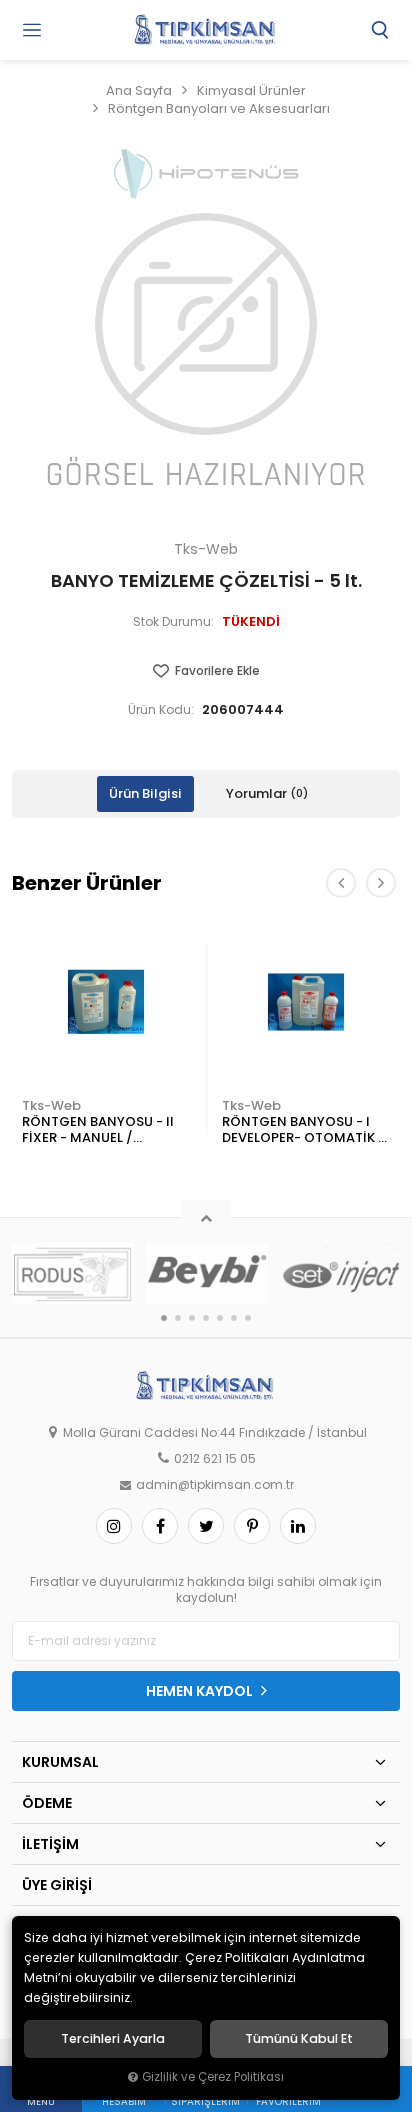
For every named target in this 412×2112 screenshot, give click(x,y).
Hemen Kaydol (201, 1691)
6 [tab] (234, 1318)
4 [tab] (206, 1318)
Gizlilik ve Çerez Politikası (213, 2077)
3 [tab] (192, 1318)
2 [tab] (178, 1318)
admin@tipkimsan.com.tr (215, 1485)
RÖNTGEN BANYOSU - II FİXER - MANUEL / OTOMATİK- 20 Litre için (100, 1130)
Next (381, 883)
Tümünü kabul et (299, 2039)
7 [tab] (248, 1318)
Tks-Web (51, 1105)
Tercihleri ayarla (113, 2039)
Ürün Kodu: (161, 710)
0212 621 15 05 (215, 1459)
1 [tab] (164, 1318)
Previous (341, 883)
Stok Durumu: (173, 622)
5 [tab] (220, 1318)
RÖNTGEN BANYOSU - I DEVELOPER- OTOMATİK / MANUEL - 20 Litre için (303, 1130)
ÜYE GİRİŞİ (57, 1885)
